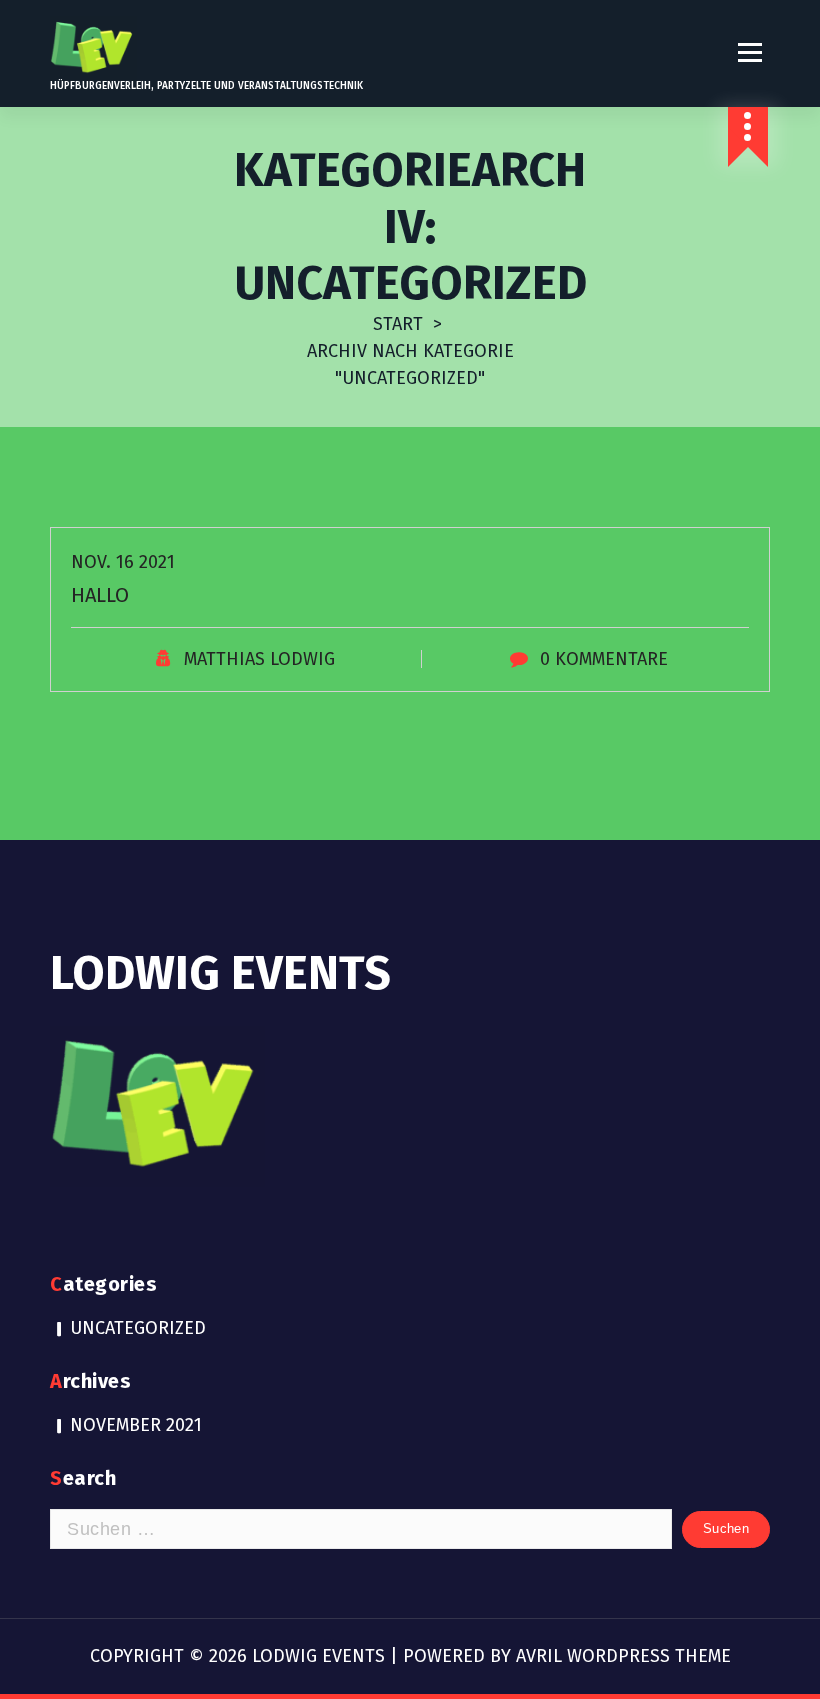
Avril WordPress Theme (623, 1656)
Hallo (100, 595)
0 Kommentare (604, 659)
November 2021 (136, 1425)
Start (398, 324)
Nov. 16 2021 (123, 562)
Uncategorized (138, 1328)
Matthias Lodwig (259, 659)
